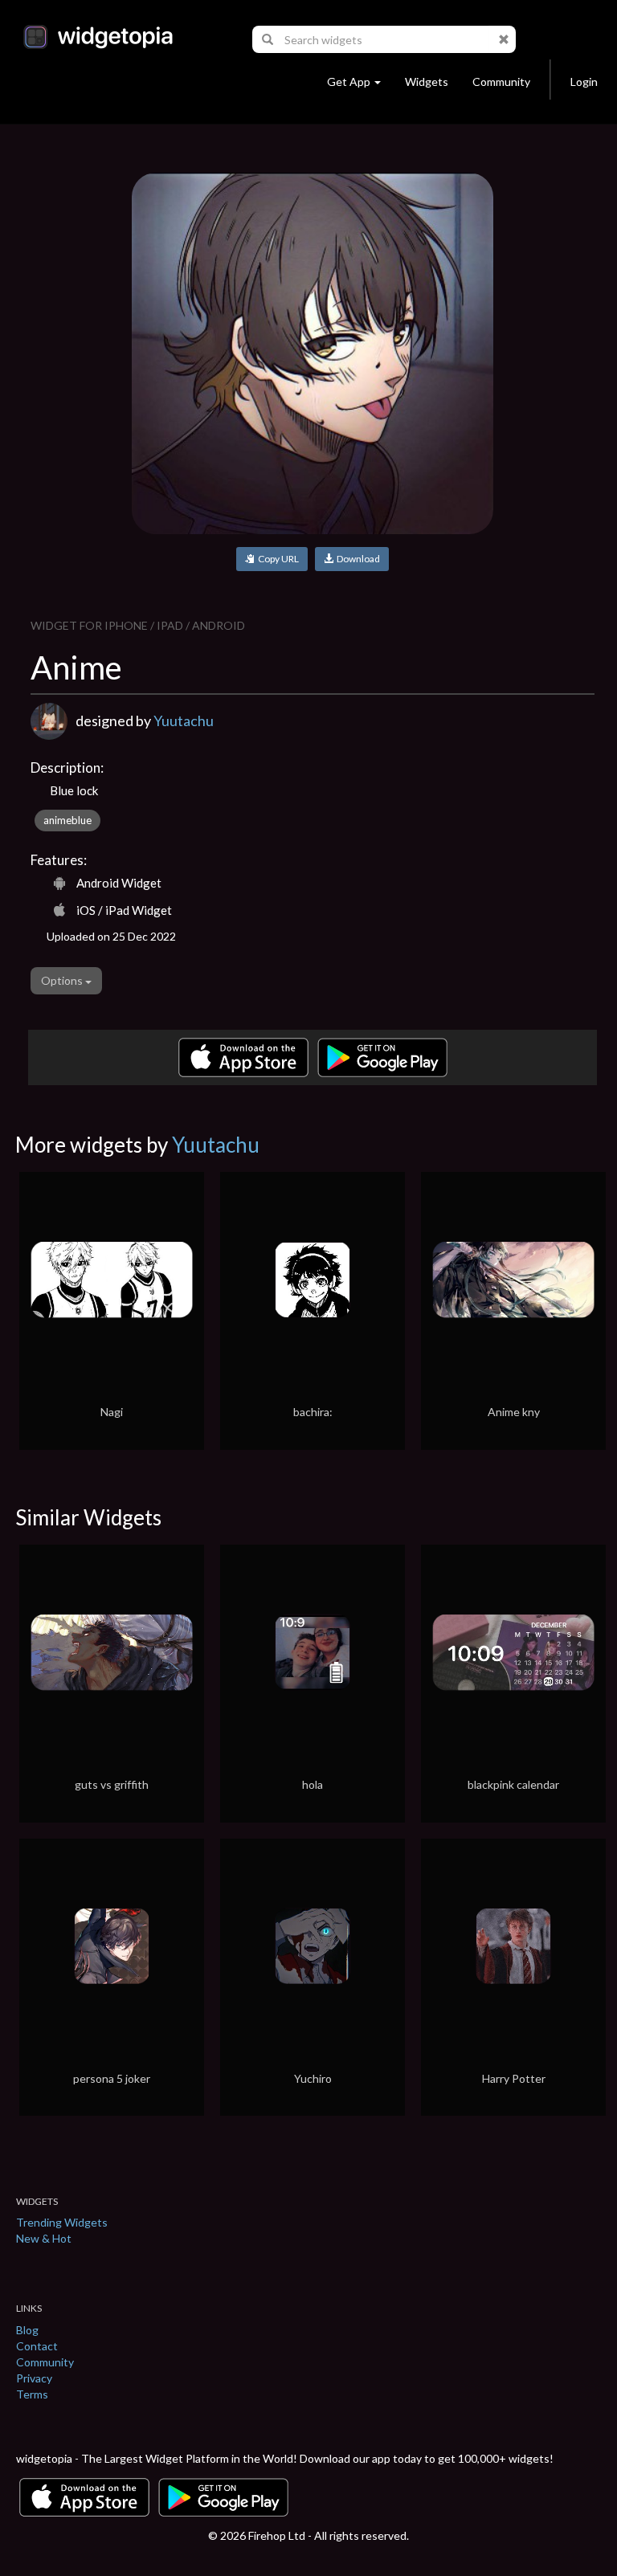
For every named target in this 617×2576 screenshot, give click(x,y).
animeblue (67, 820)
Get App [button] (349, 82)
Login (584, 82)
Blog (27, 2330)
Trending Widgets (62, 2222)
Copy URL (277, 559)
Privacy (34, 2378)
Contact (37, 2346)
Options (63, 980)
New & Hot (44, 2238)
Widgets (427, 82)
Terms (32, 2394)
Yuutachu (184, 721)
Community (501, 82)
